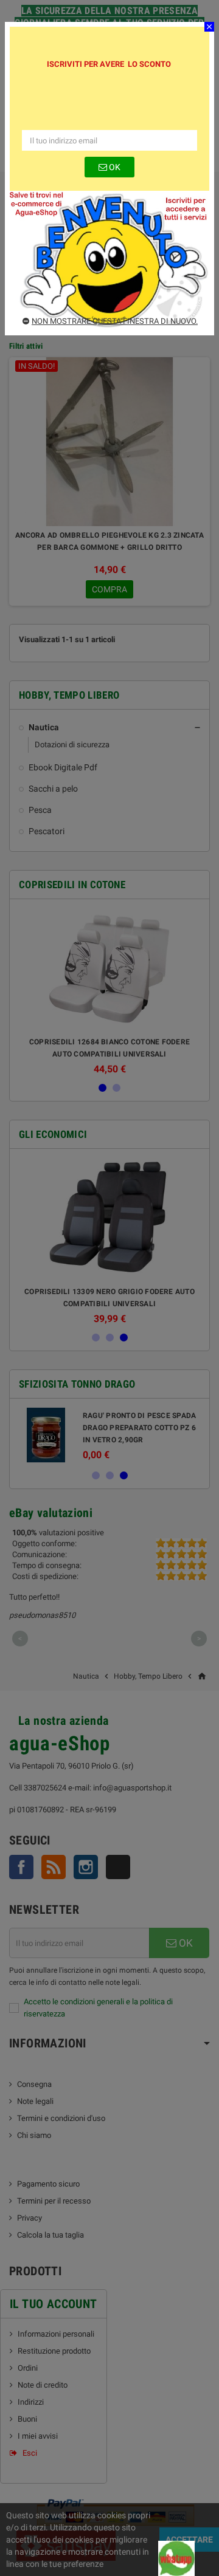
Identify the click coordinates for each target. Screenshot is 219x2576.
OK (114, 167)
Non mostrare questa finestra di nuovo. (115, 321)
